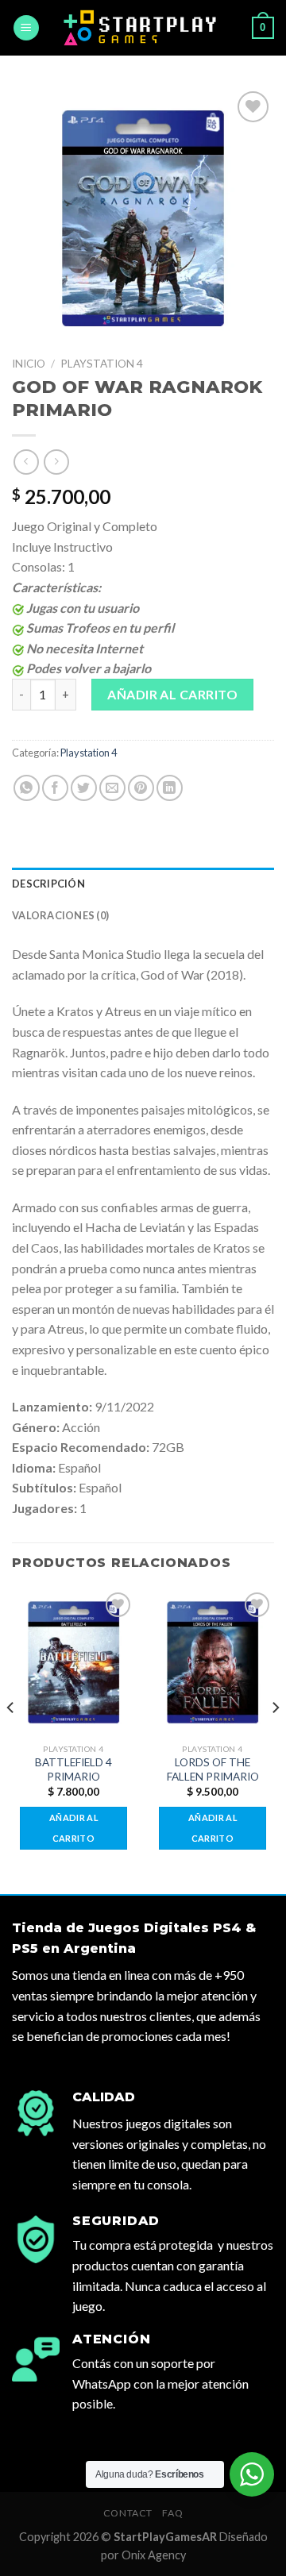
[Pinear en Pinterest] (141, 788)
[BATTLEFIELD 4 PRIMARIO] (73, 1662)
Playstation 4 (102, 364)
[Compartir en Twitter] (84, 788)
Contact (128, 2513)
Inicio (29, 364)
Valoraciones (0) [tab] (60, 915)
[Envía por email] (112, 788)
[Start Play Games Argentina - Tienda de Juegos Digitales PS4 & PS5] (143, 27)
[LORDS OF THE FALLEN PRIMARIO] (213, 1662)
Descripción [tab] (48, 884)
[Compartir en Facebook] (55, 788)
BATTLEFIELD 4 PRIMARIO (73, 1769)
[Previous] (11, 1740)
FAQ (172, 2513)
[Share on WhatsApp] (27, 788)
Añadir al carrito (172, 694)
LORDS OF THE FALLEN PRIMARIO (213, 1769)
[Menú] (26, 28)
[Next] (275, 1740)
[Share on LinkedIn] (170, 788)
